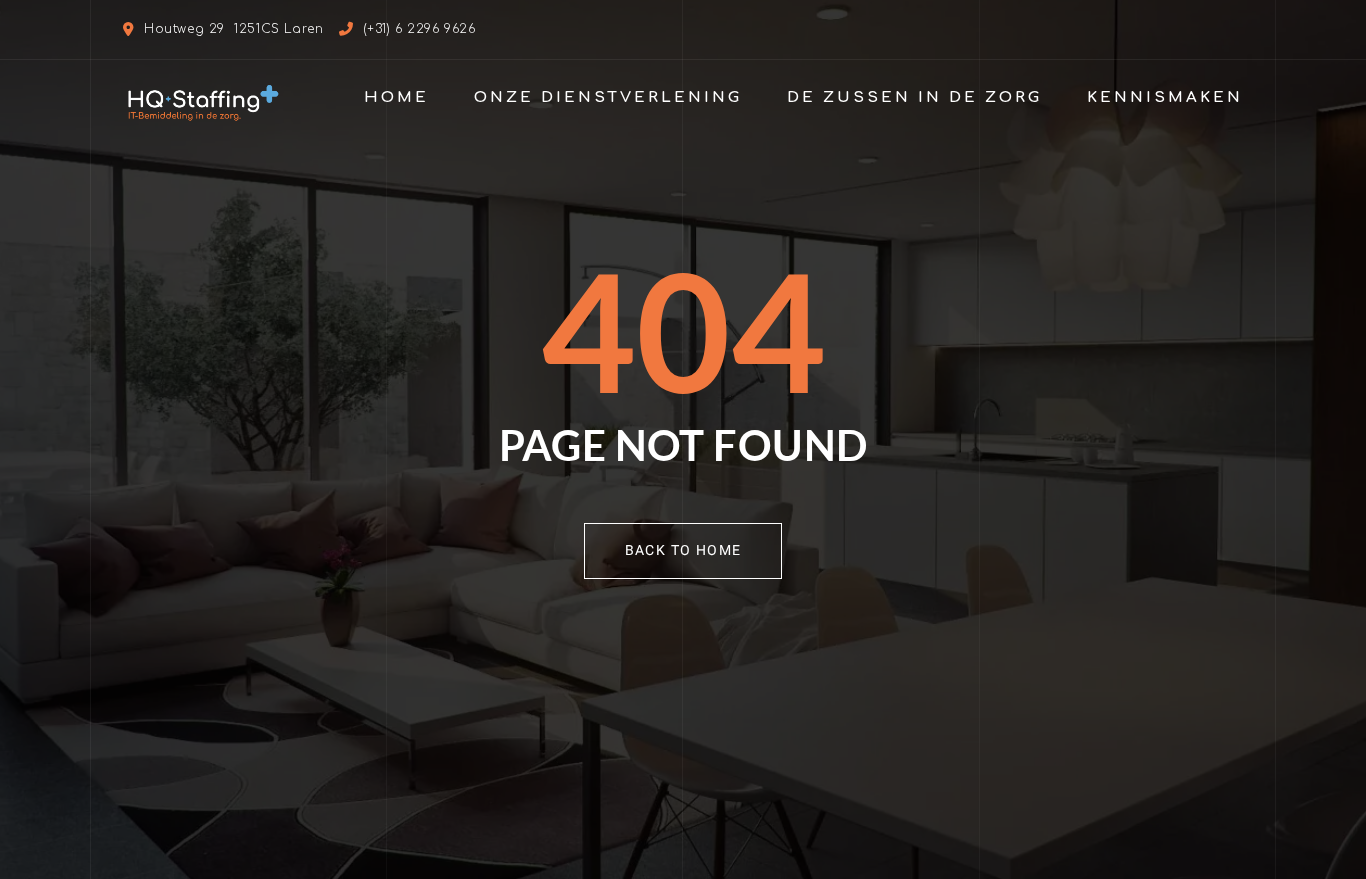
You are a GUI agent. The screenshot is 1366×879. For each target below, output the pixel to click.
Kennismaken (1165, 97)
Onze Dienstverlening (608, 97)
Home (396, 97)
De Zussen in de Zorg (914, 97)
